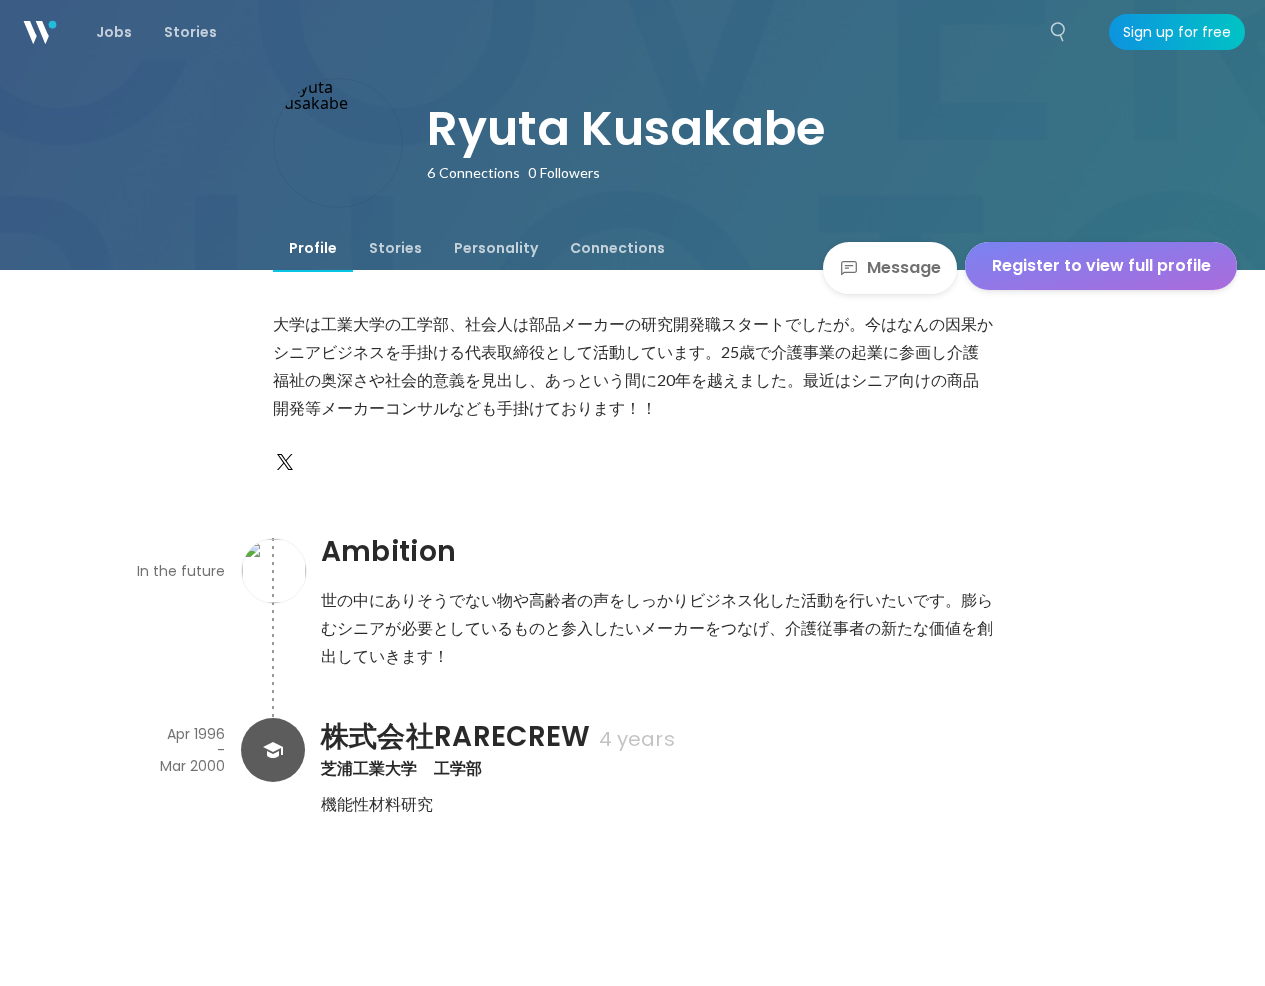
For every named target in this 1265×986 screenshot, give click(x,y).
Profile (313, 248)
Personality (496, 248)
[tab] (313, 248)
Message (904, 267)
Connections (617, 248)
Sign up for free (1177, 32)
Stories (395, 248)
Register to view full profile (1101, 265)
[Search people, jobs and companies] (1059, 32)
